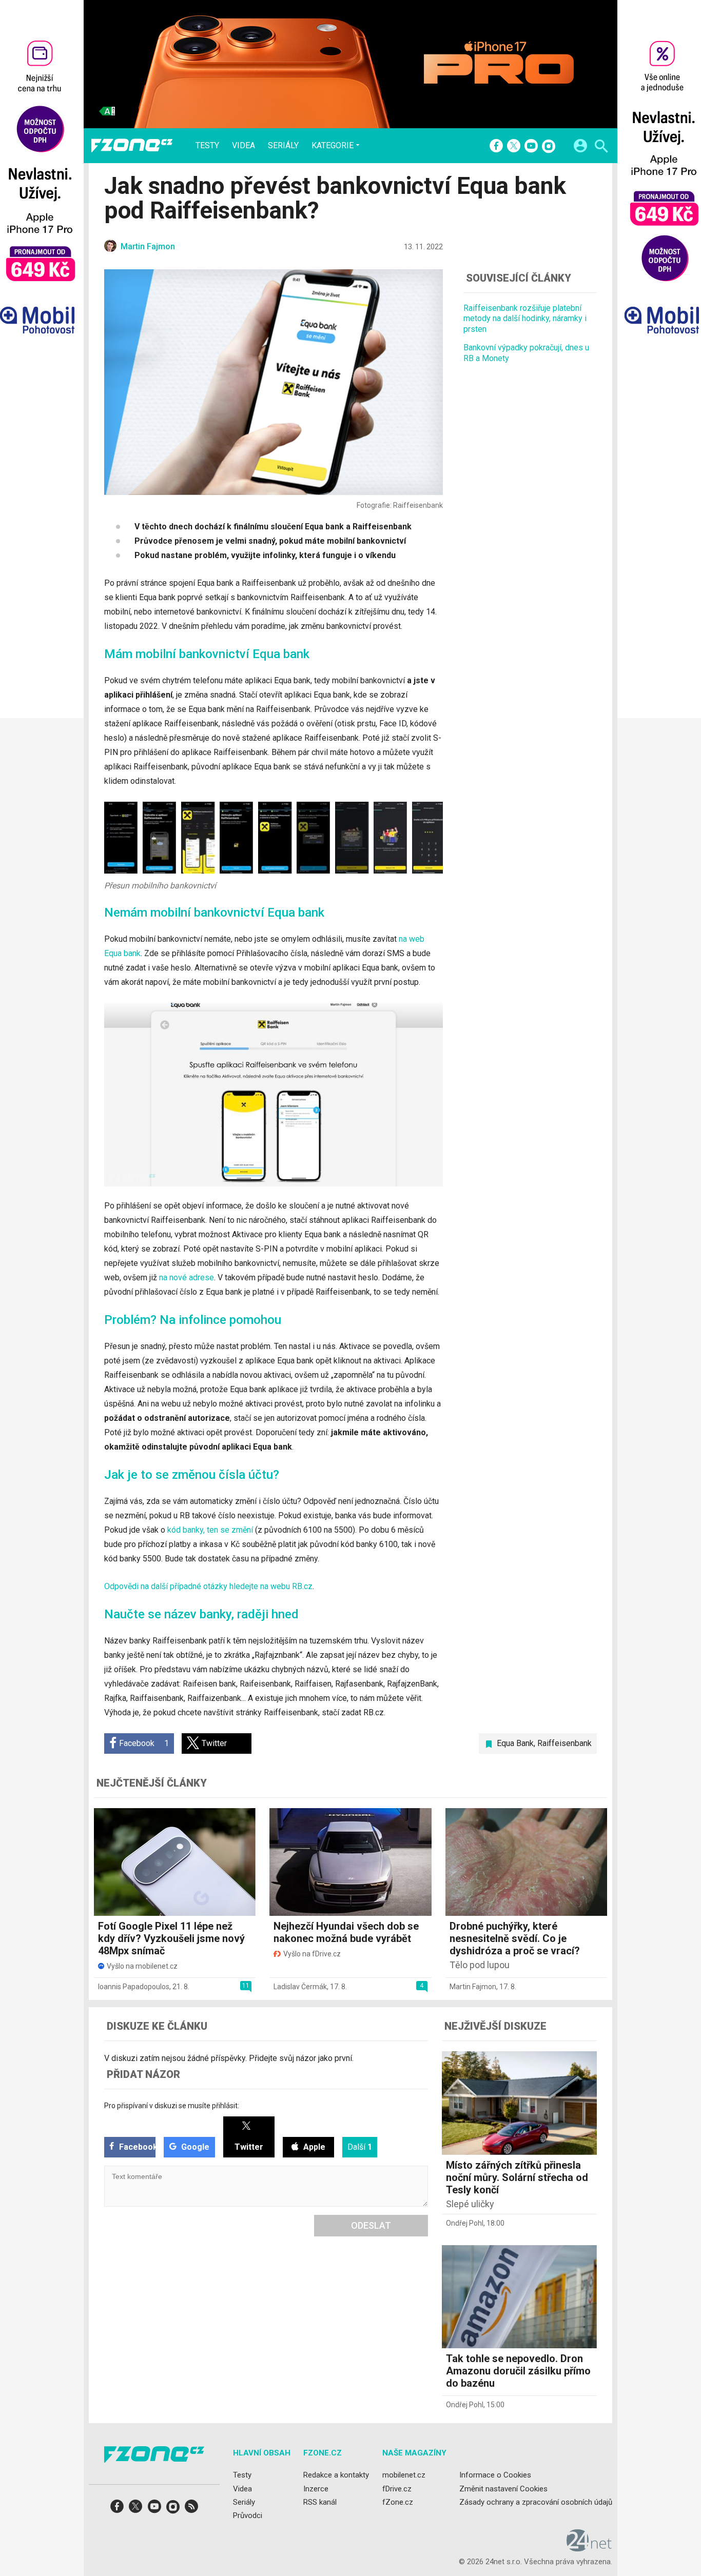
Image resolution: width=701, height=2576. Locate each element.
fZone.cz (398, 2502)
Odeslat (371, 2225)
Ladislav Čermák (300, 1987)
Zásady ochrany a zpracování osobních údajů (536, 2502)
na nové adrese (187, 1277)
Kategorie (333, 145)
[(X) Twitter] (514, 147)
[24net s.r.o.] (589, 2548)
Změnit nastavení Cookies (503, 2489)
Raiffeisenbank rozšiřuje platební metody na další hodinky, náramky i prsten (525, 319)
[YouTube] (531, 147)
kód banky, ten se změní (211, 1530)
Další (360, 2147)
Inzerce (316, 2489)
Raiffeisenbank (564, 1743)
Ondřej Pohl (465, 2223)
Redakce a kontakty (336, 2475)
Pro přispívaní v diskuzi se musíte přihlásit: (172, 2106)
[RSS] (191, 2510)
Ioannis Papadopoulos (134, 1987)
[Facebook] (496, 147)
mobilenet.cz (404, 2475)
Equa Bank (515, 1743)
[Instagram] (549, 147)
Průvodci (248, 2515)
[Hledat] (601, 147)
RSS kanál (320, 2502)
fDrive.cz (397, 2489)
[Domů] (132, 146)
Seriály (283, 146)
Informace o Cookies (495, 2475)
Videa (244, 146)
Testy (207, 146)
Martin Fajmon (473, 1987)
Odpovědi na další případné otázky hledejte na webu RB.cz (208, 1586)
